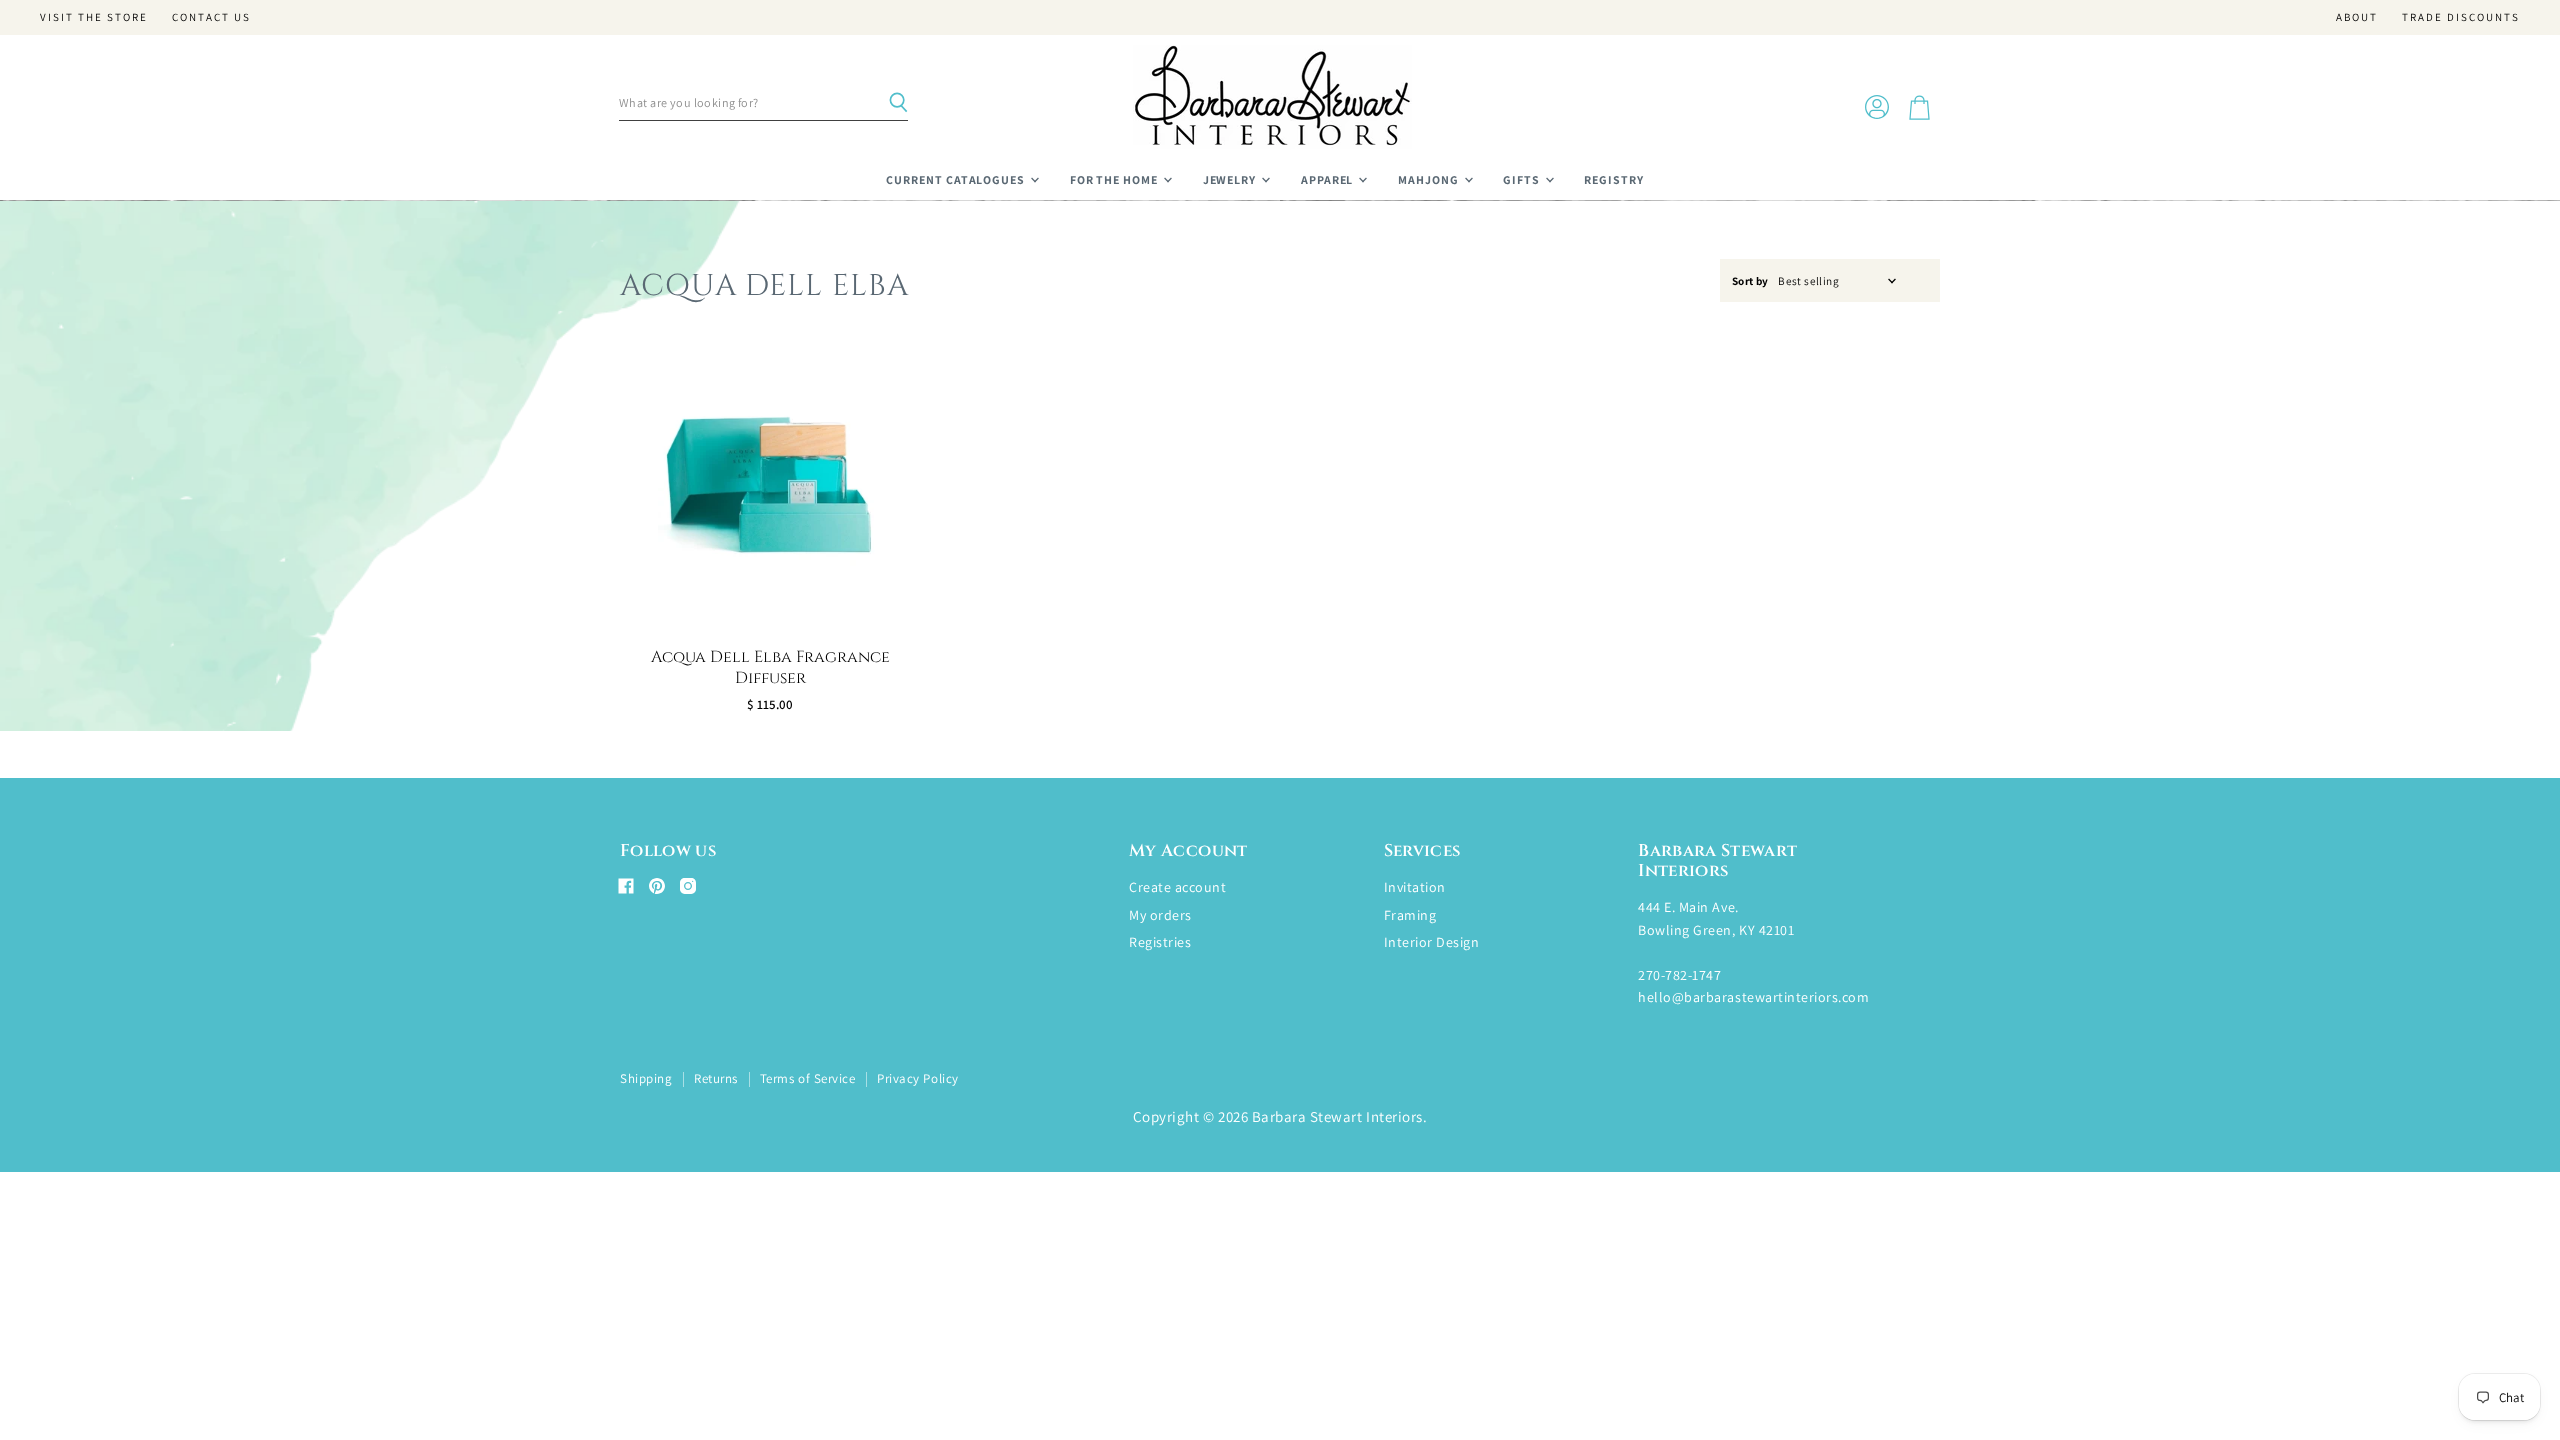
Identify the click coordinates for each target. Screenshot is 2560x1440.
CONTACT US (211, 17)
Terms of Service (807, 1078)
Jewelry (1231, 179)
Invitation (1415, 887)
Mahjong (1430, 179)
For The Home (1115, 179)
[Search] (898, 103)
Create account (1177, 887)
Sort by (1750, 281)
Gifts (1523, 179)
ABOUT (2357, 17)
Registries (1160, 942)
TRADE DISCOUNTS (2461, 17)
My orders (1160, 915)
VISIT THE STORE (94, 17)
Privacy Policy (917, 1078)
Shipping (646, 1078)
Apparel (1329, 179)
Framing (1410, 915)
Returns (716, 1078)
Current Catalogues (957, 179)
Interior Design (1432, 942)
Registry (1614, 179)
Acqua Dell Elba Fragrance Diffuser (770, 667)
